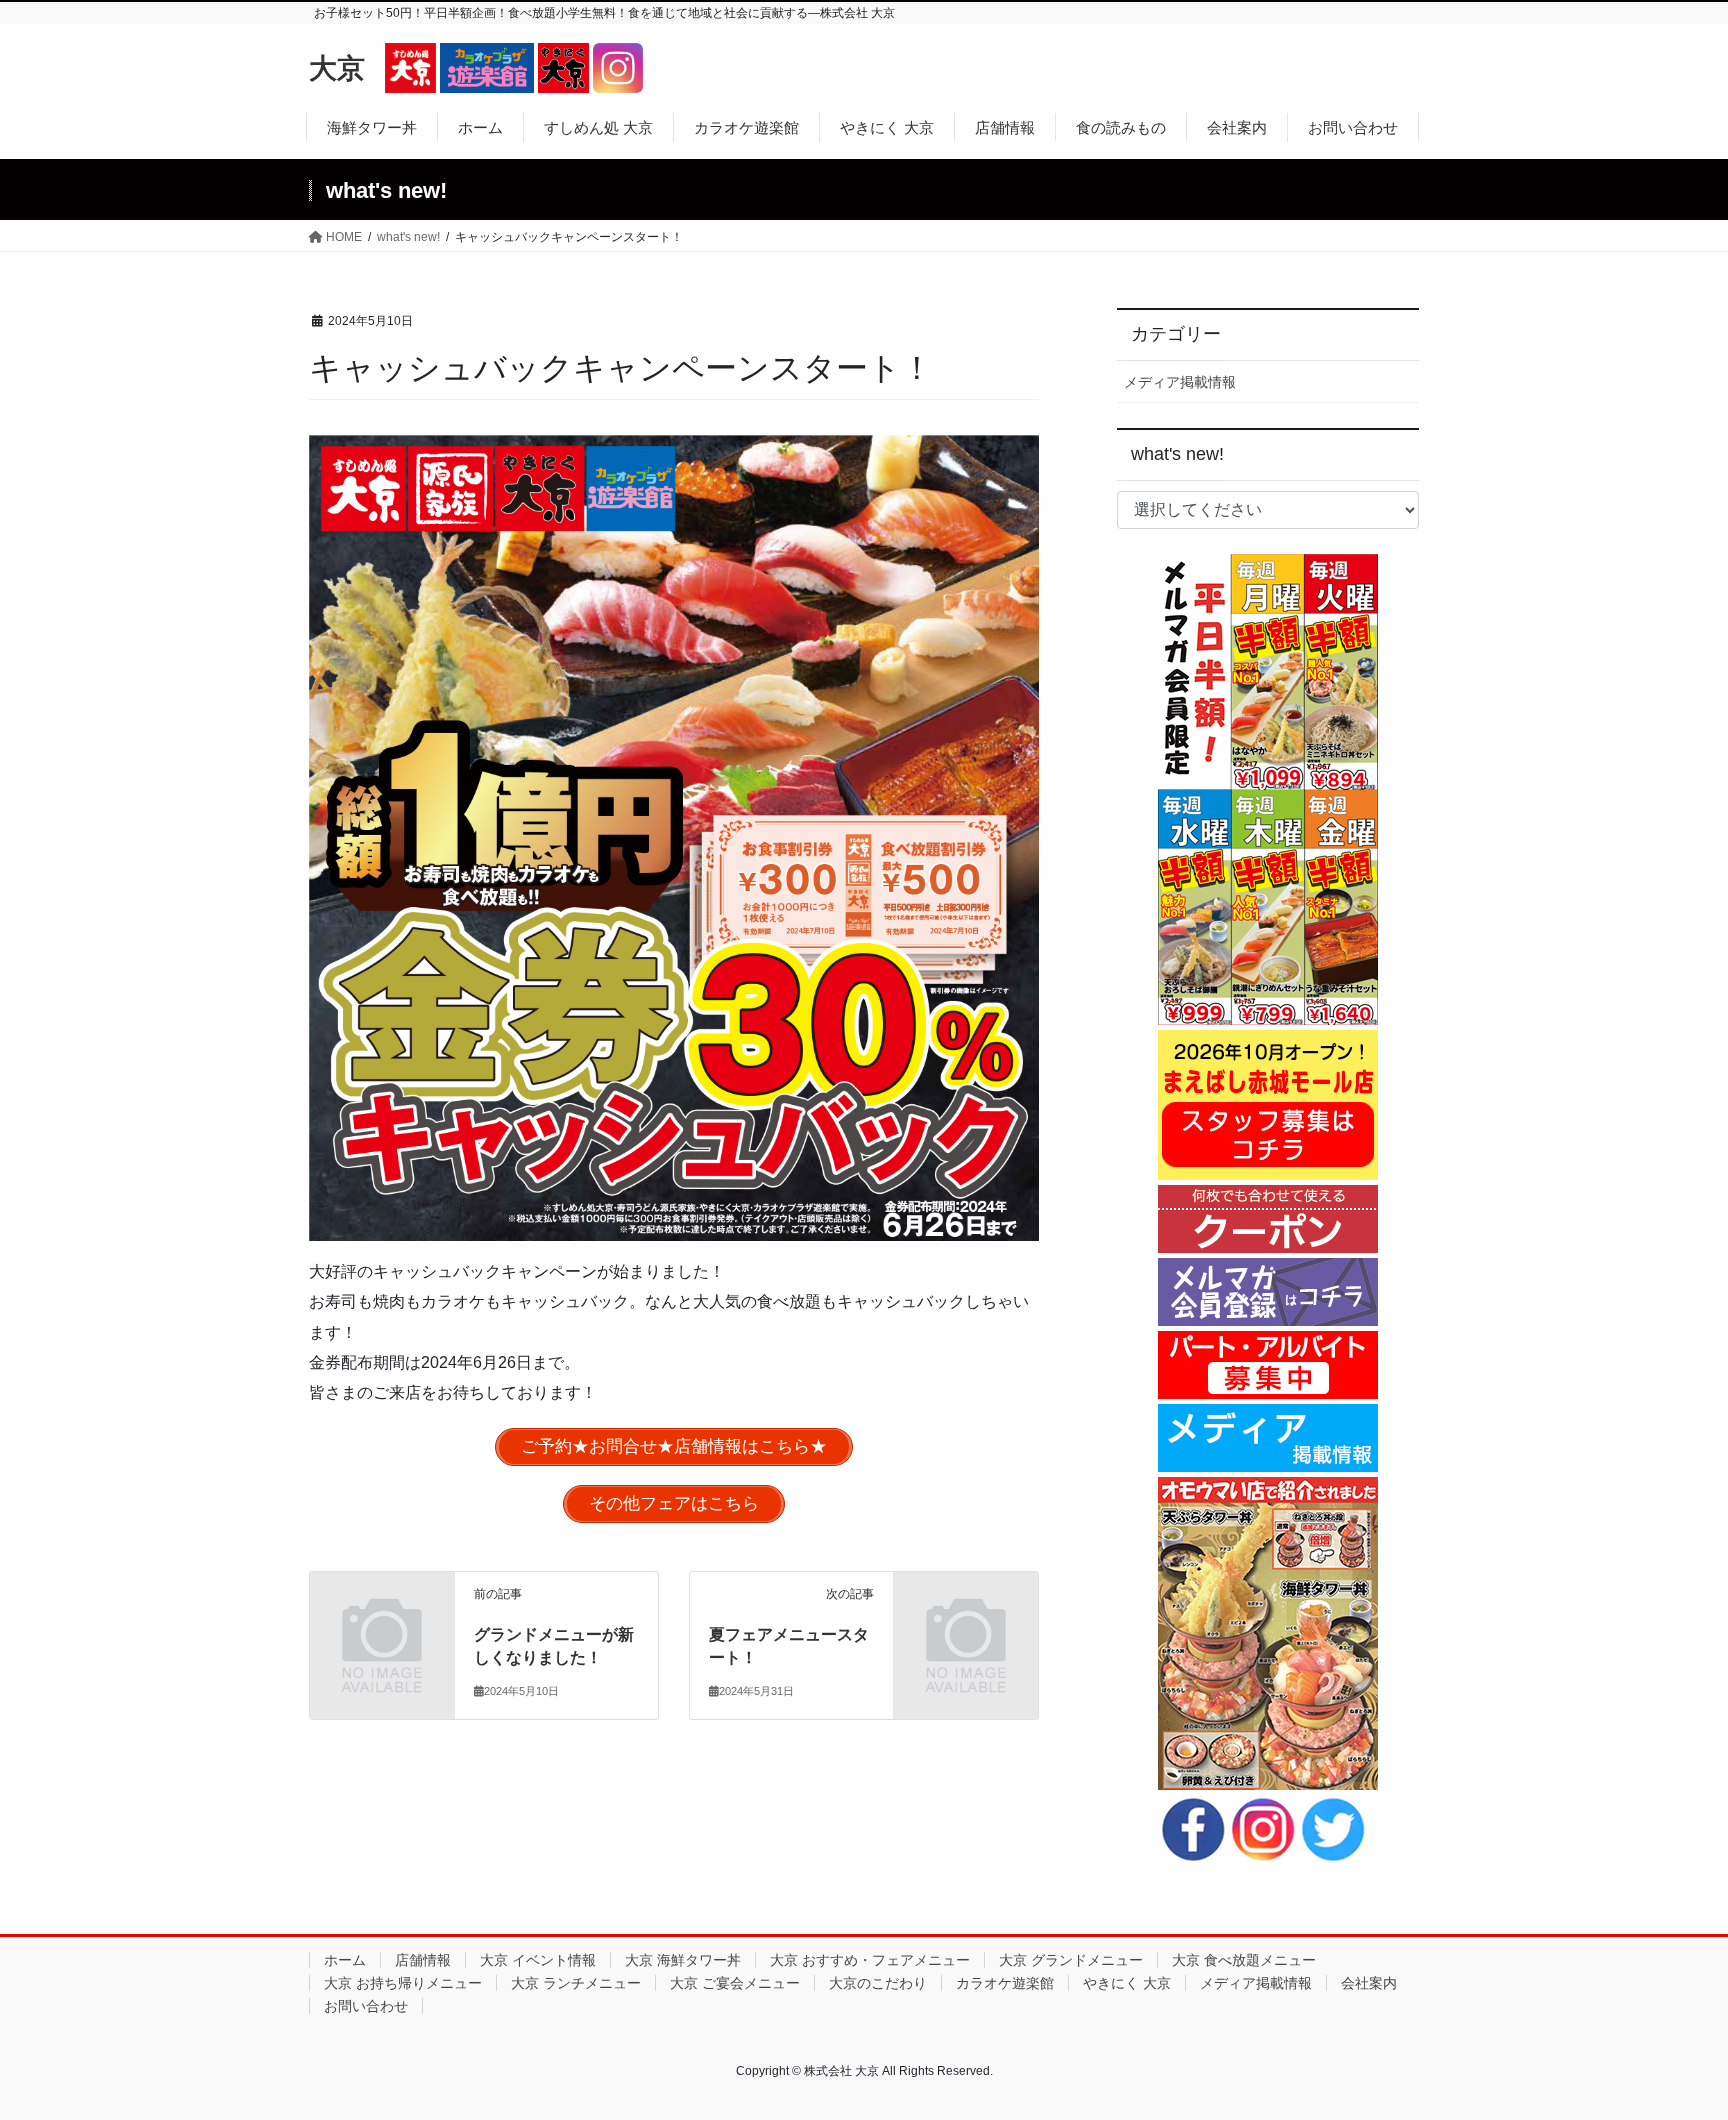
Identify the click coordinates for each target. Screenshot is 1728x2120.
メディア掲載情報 (1180, 382)
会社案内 (1369, 1983)
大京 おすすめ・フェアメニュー (870, 1960)
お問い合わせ (366, 2006)
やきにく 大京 (1127, 1983)
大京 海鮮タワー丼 (683, 1960)
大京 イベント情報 (538, 1960)
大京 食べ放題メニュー (1244, 1960)
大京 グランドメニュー (1071, 1960)
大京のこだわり (878, 1983)
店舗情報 (423, 1960)
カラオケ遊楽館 (1005, 1983)
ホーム (345, 1960)
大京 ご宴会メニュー (735, 1983)
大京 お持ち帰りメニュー (403, 1983)
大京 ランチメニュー (576, 1983)
